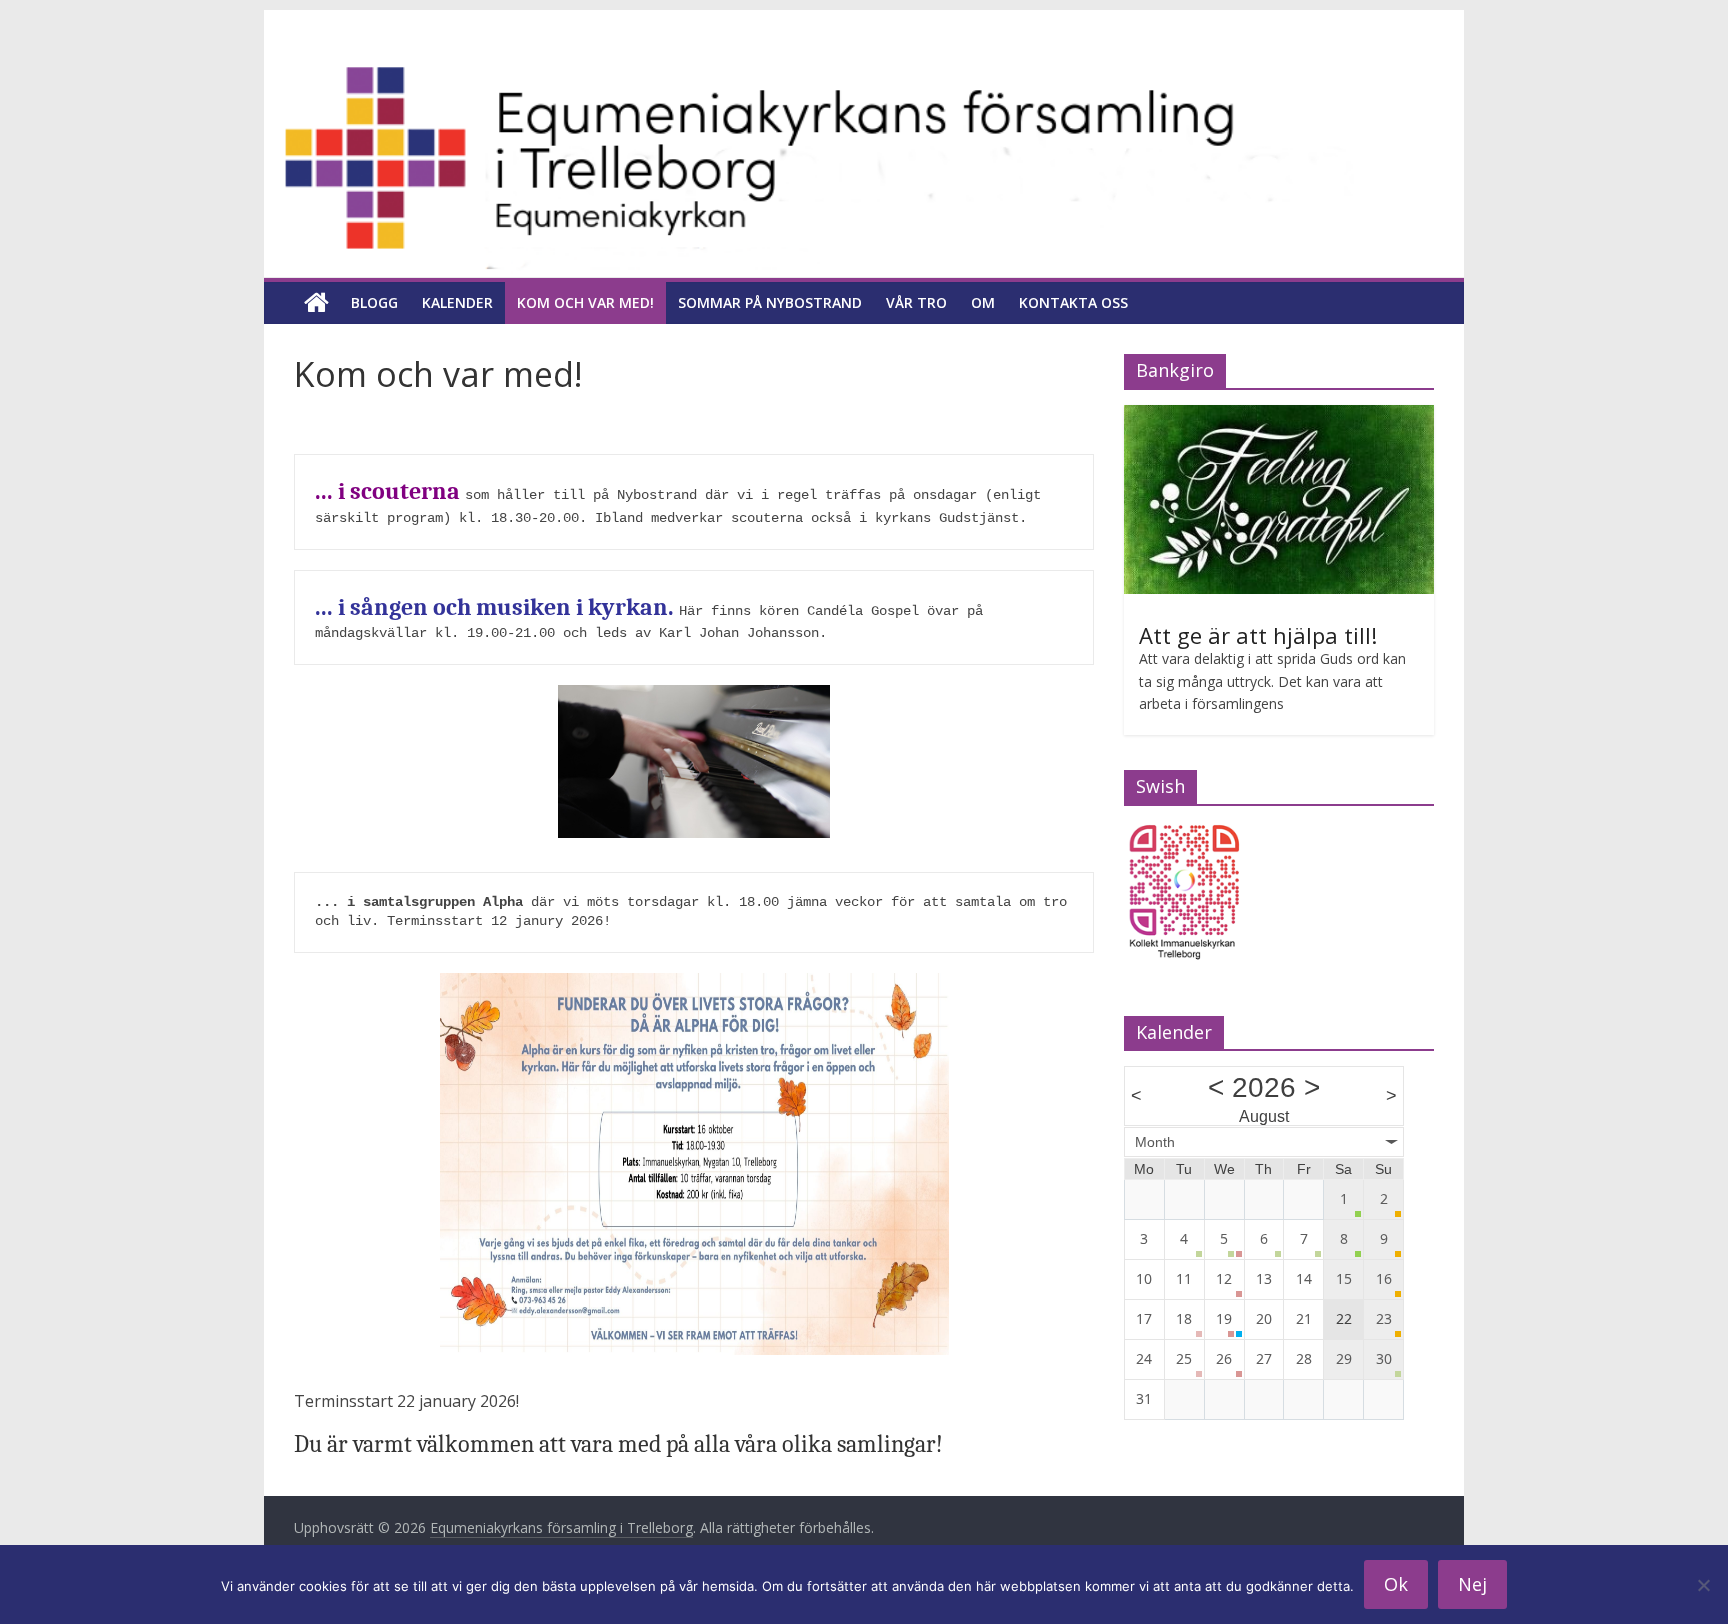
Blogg (374, 302)
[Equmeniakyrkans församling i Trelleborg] (864, 67)
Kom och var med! (585, 302)
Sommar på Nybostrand (770, 302)
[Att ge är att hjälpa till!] (1279, 415)
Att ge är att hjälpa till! (1258, 635)
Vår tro (916, 302)
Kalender (457, 302)
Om (983, 302)
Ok (1396, 1584)
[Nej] (1703, 1585)
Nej (1472, 1584)
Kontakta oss (1073, 302)
